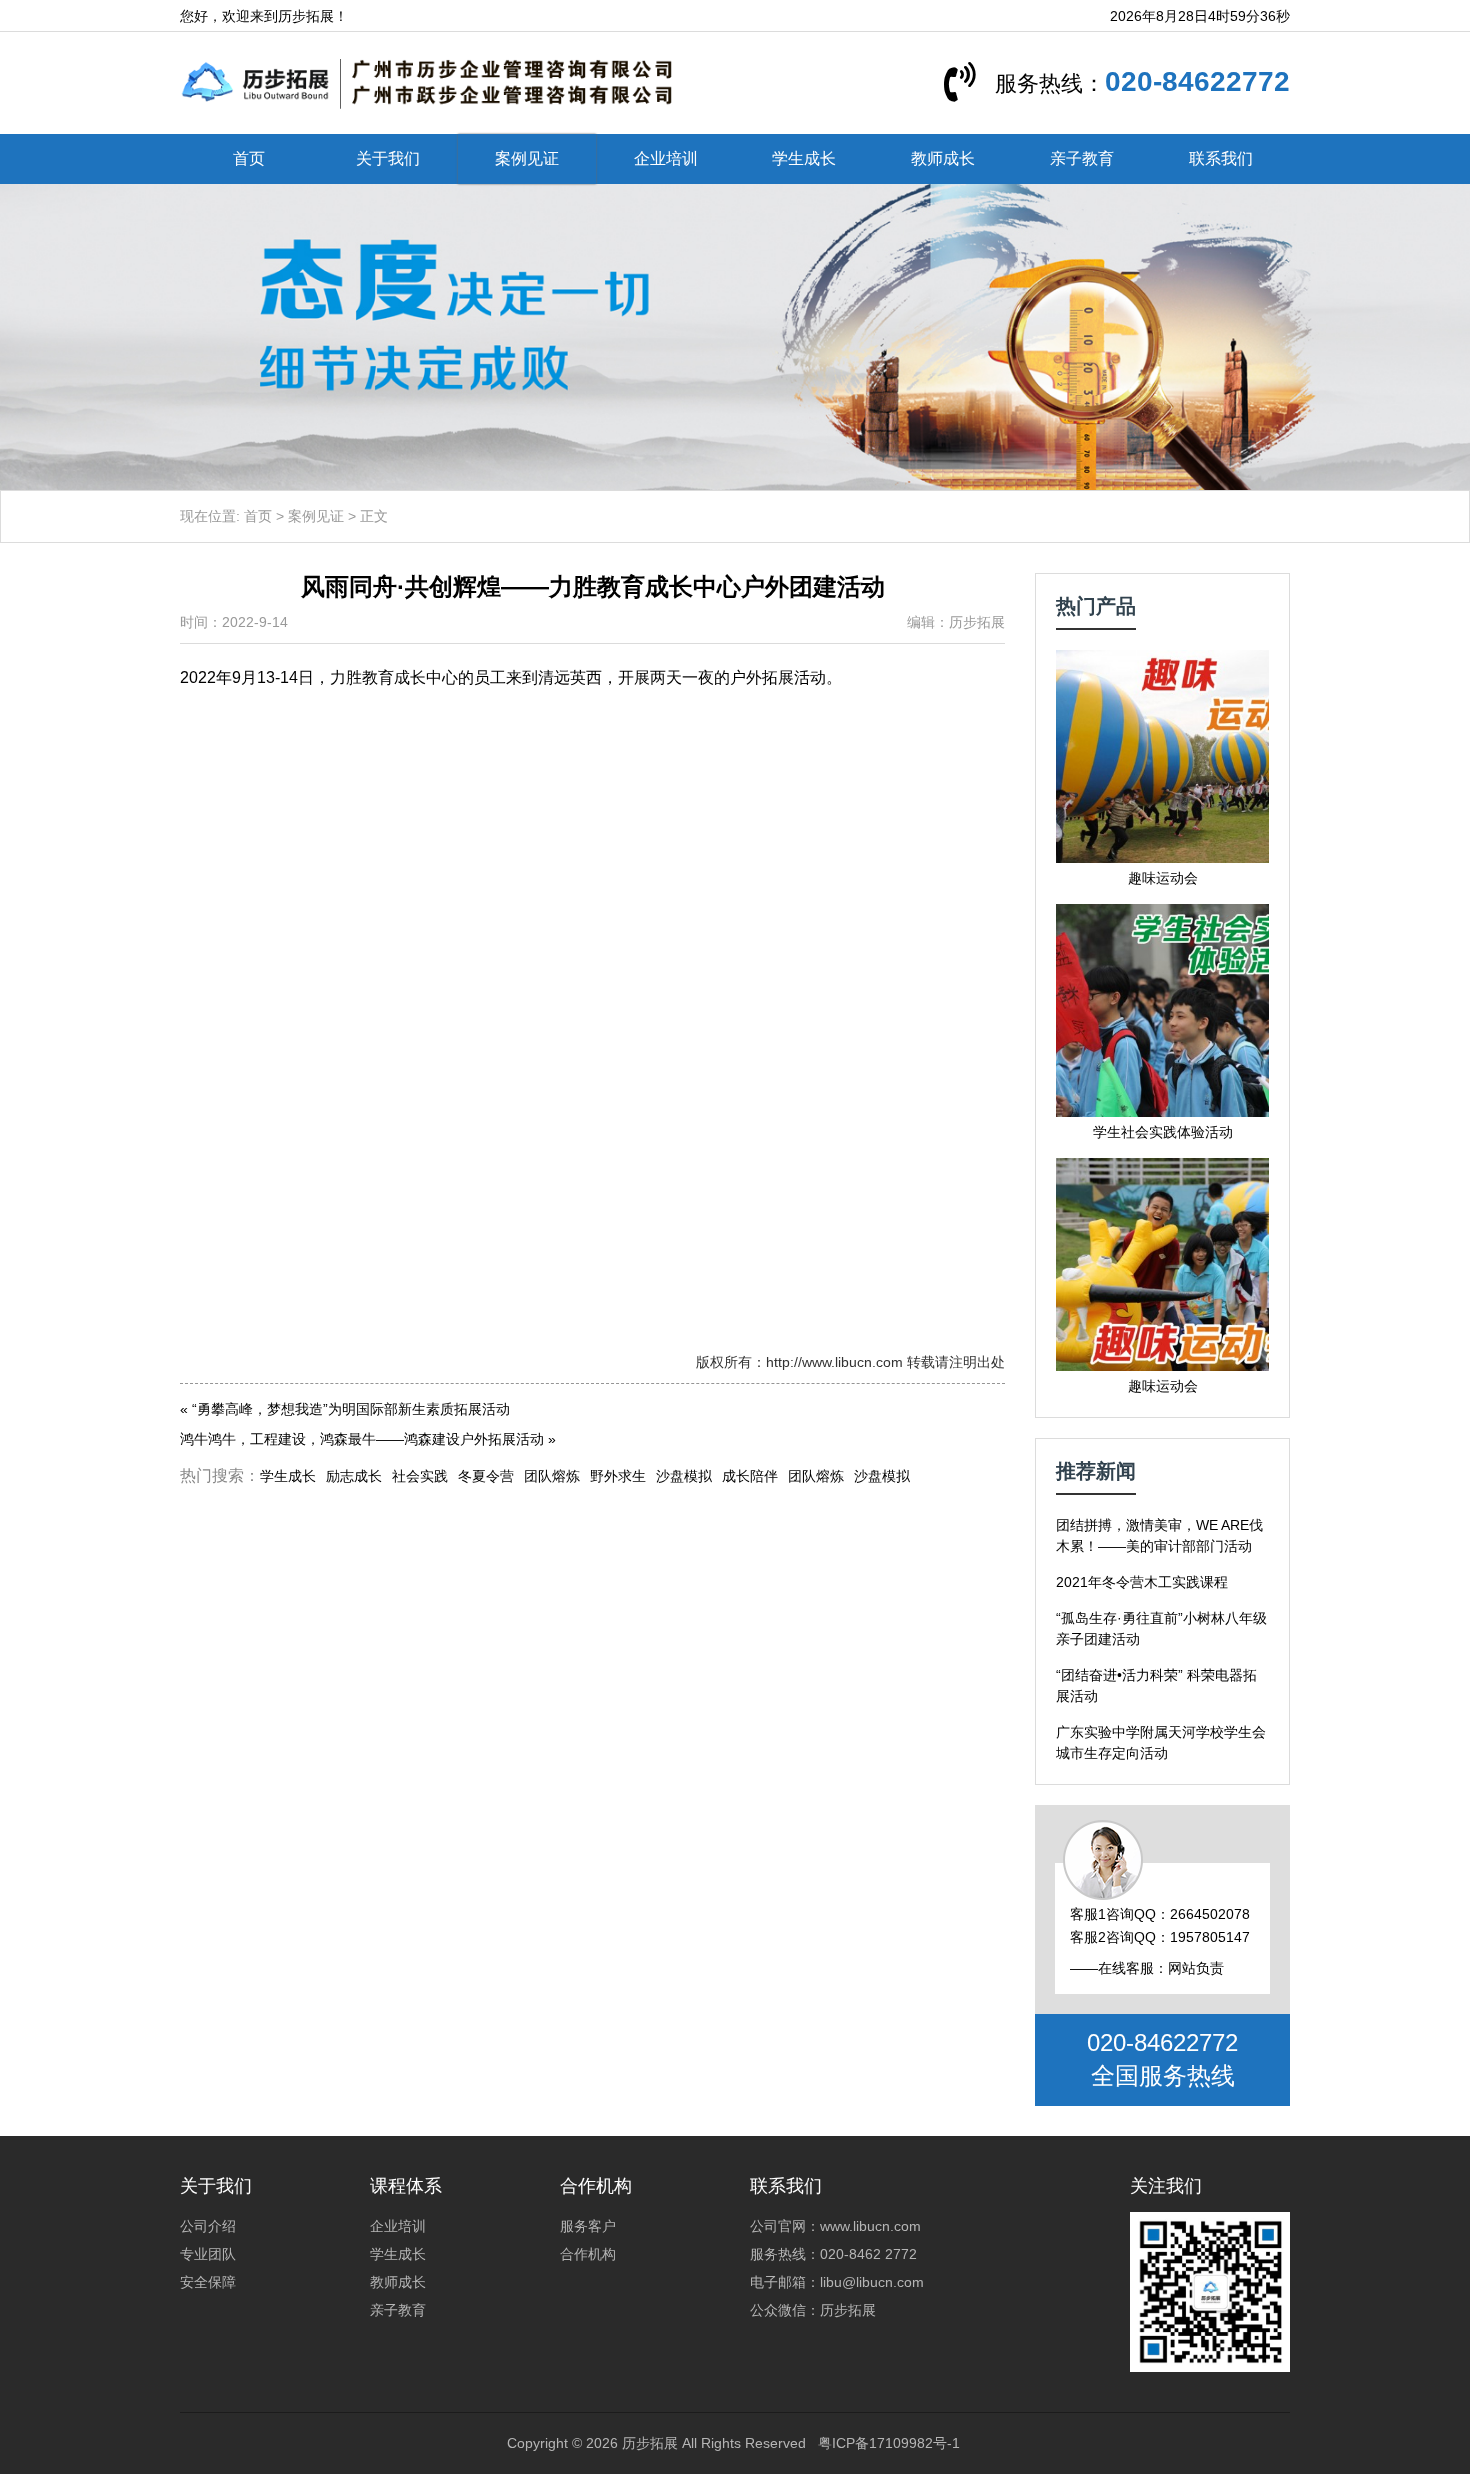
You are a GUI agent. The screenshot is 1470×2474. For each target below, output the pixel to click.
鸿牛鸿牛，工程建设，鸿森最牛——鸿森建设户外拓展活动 (362, 1439)
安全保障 (208, 2282)
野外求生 (618, 1476)
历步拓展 (650, 2443)
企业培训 (666, 158)
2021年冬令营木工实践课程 (1142, 1582)
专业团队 (208, 2254)
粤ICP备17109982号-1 (889, 2443)
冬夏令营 (486, 1476)
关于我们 (388, 158)
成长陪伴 (750, 1476)
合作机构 (588, 2254)
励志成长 (354, 1476)
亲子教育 (1082, 158)
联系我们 (1221, 158)
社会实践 (420, 1476)
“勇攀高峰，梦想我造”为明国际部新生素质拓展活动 (351, 1409)
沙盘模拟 (684, 1476)
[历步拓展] (428, 82)
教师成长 (943, 158)
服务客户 (588, 2226)
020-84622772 (1197, 81)
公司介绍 (208, 2226)
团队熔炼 (552, 1476)
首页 (249, 158)
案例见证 (527, 158)
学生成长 (804, 158)
